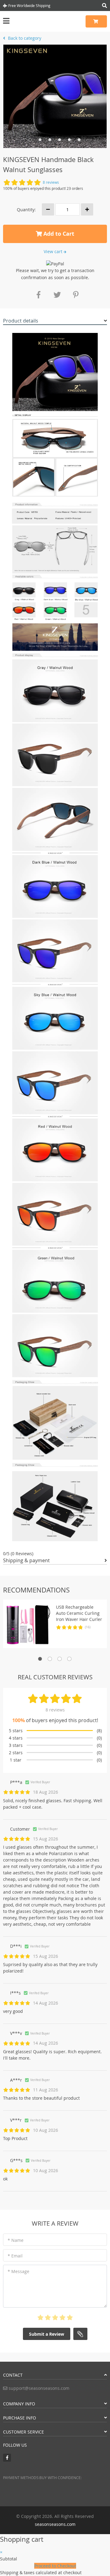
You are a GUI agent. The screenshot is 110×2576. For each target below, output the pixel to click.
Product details (21, 321)
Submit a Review (47, 2334)
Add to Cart (58, 234)
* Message (18, 2271)
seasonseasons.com (55, 2524)
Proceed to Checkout (55, 2566)
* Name (16, 2240)
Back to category (24, 38)
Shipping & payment (26, 1560)
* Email (15, 2256)
